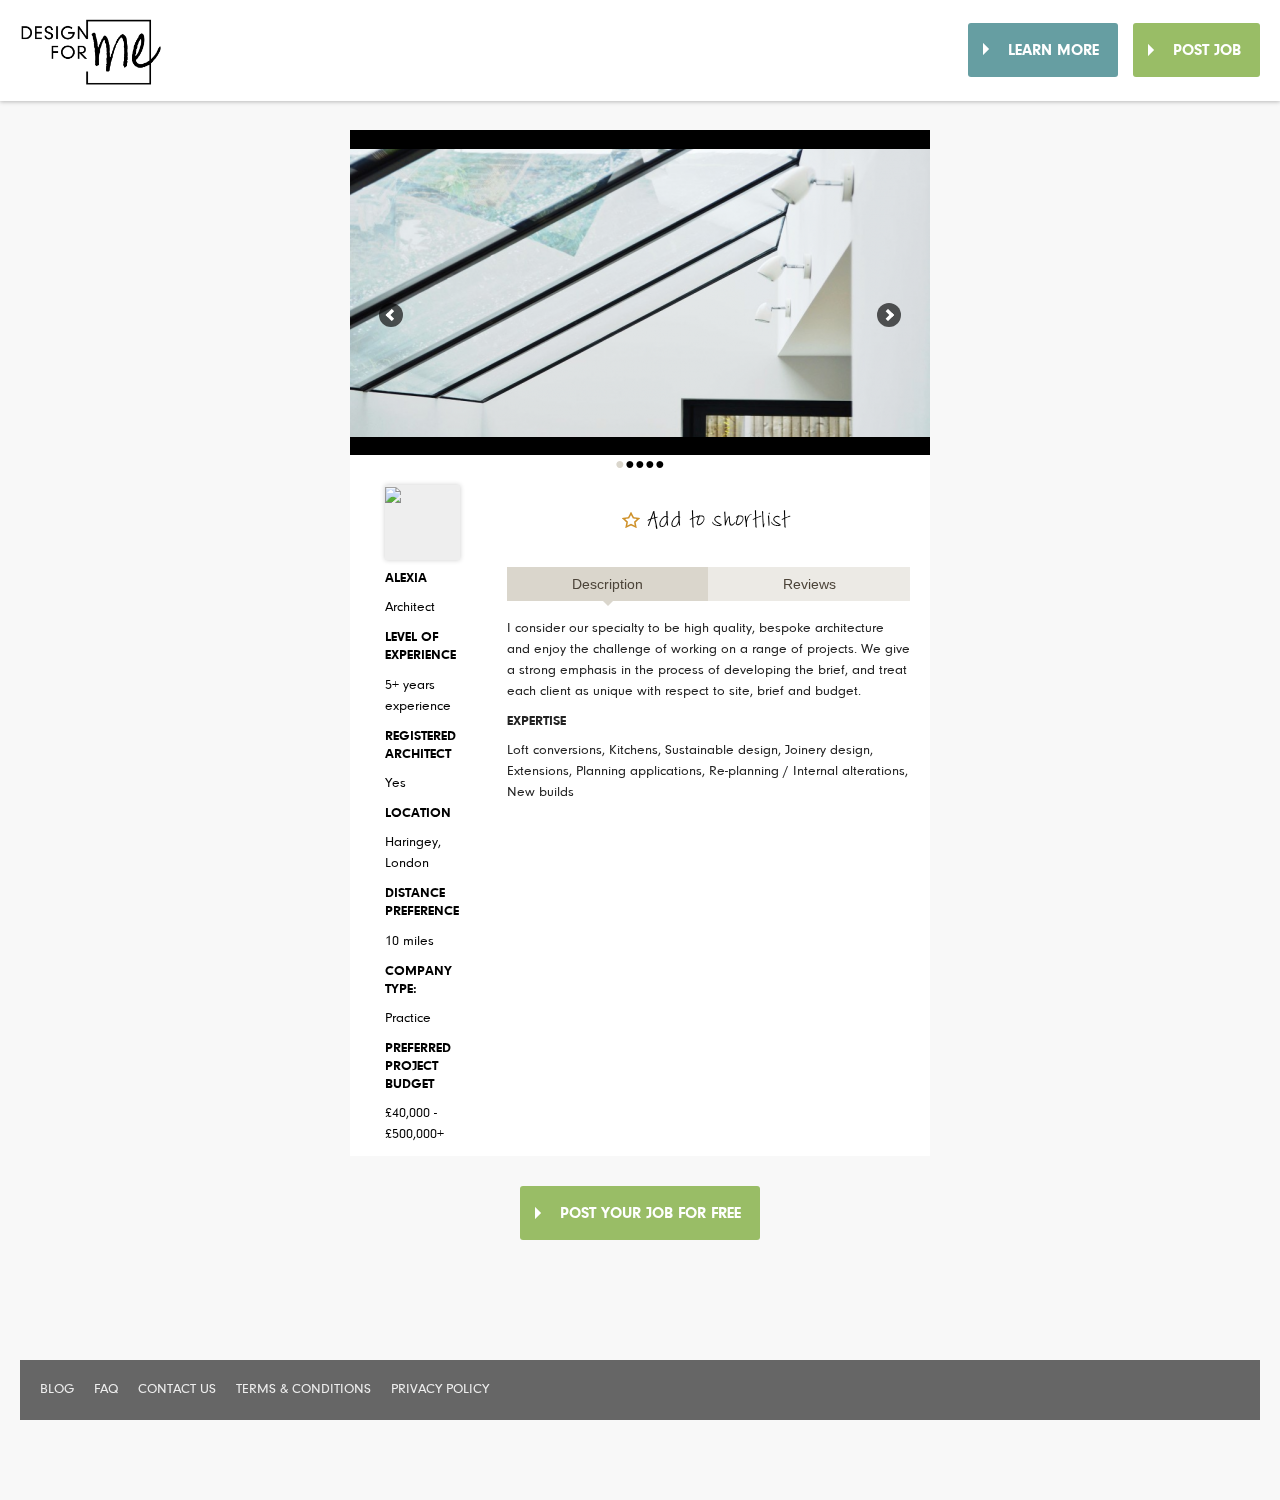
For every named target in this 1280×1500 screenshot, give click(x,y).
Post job (1207, 51)
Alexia (406, 579)
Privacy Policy (440, 1390)
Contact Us (177, 1390)
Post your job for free (650, 1214)
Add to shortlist (719, 521)
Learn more (1053, 51)
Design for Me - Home (102, 59)
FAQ (106, 1390)
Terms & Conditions (303, 1390)
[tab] (608, 584)
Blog (57, 1390)
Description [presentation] (607, 584)
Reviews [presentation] (809, 584)
